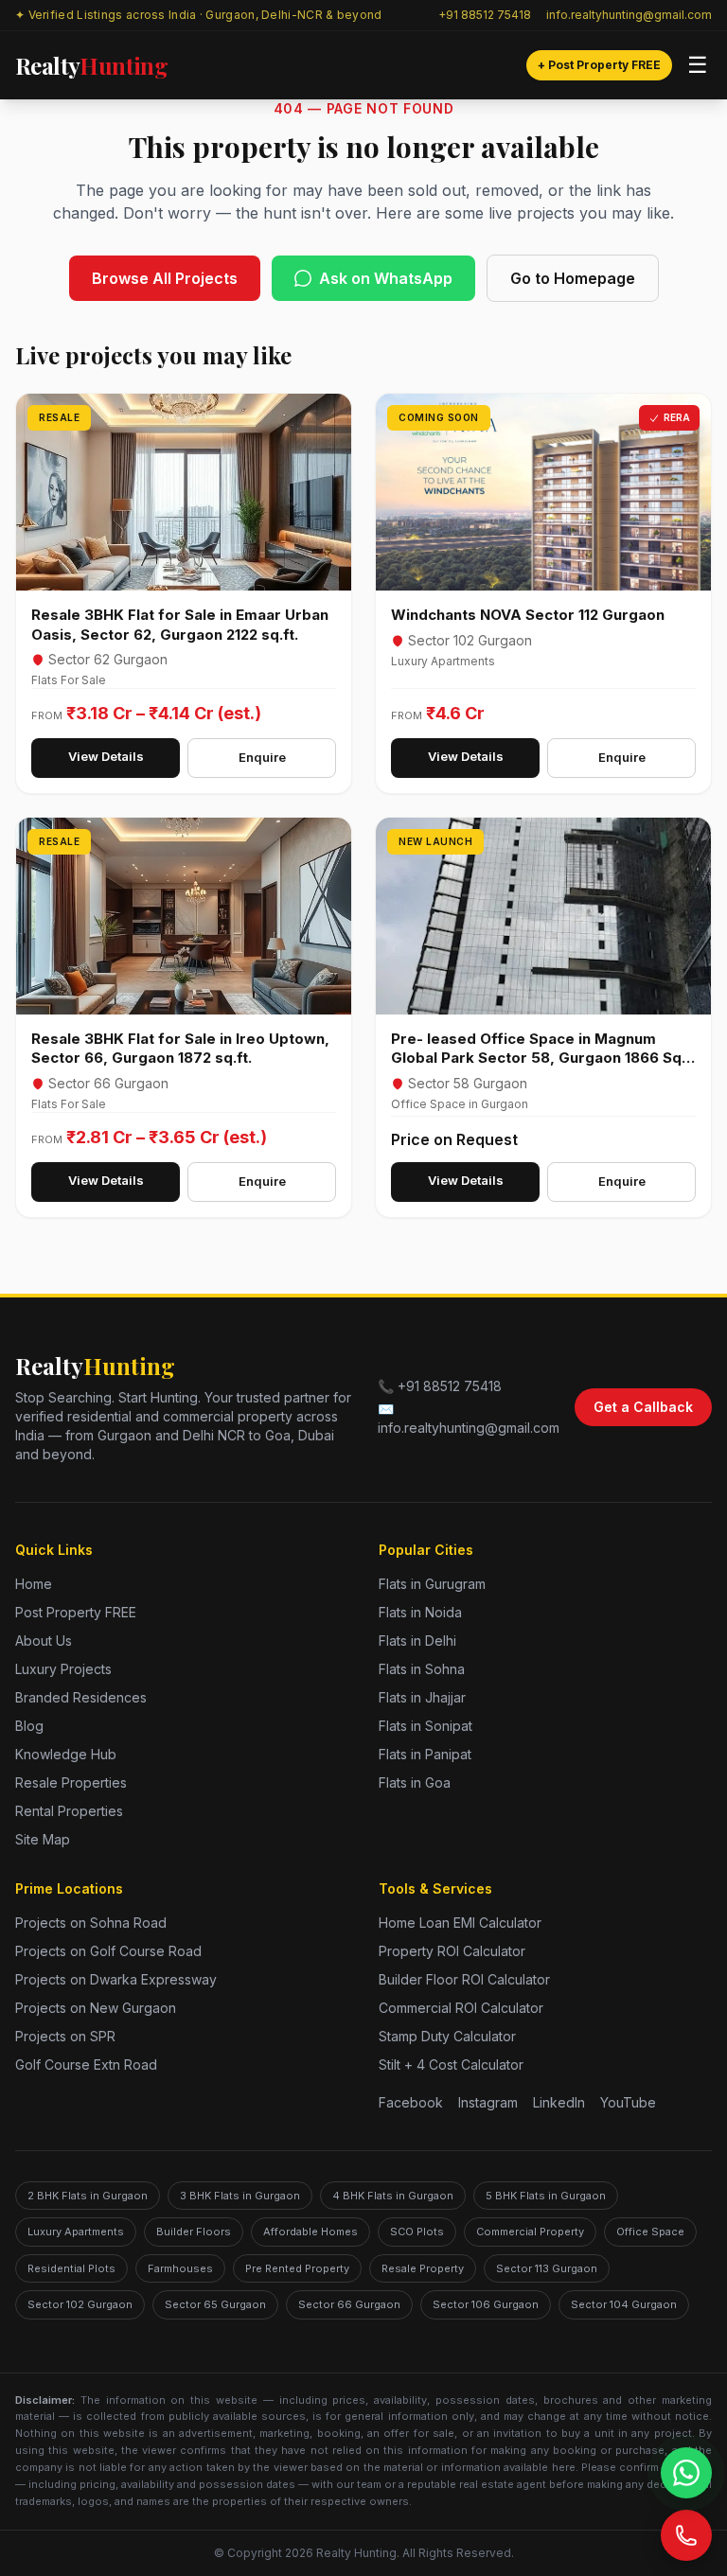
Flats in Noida (420, 1612)
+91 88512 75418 (485, 15)
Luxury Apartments (76, 2232)
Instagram (488, 2102)
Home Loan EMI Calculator (460, 1923)
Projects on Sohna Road (91, 1923)
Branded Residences (81, 1697)
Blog (29, 1726)
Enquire (262, 757)
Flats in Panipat (425, 1754)
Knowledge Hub (66, 1754)
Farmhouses (180, 2268)
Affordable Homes (310, 2232)
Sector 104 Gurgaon (624, 2304)
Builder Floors (194, 2232)
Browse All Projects (165, 278)
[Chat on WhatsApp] (686, 2473)
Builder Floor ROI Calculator (464, 1979)
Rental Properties (69, 1811)
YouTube (628, 2102)
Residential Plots (71, 2268)
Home (34, 1584)
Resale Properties (71, 1782)
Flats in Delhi (417, 1641)
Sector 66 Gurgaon (349, 2304)
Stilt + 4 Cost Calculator (451, 2064)
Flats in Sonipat (426, 1726)
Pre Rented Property (297, 2268)
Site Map (43, 1839)
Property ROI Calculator (452, 1951)
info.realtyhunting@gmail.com (629, 15)
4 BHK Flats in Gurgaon (393, 2196)
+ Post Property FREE (599, 65)
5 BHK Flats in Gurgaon (546, 2196)
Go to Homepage (573, 278)
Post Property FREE (76, 1612)
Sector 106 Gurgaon (486, 2304)
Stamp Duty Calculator (447, 2036)
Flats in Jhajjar (422, 1697)
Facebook (411, 2102)
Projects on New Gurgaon (96, 2008)
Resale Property (423, 2268)
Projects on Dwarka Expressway (116, 1979)
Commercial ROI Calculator (461, 2008)
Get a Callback (643, 1407)
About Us (44, 1641)
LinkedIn (559, 2102)
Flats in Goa (415, 1782)
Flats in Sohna (422, 1669)
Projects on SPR (65, 2036)
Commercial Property (530, 2232)
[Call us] (686, 2535)
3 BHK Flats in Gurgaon (240, 2196)
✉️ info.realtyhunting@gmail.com (469, 1418)
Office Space (650, 2232)
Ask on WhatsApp (386, 278)
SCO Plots (417, 2232)
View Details (106, 756)
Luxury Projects (63, 1669)
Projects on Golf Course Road (108, 1951)
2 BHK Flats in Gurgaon (88, 2196)
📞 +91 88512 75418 (440, 1386)
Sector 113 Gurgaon (547, 2268)
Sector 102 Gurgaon (80, 2304)
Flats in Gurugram (432, 1584)
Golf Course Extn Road (86, 2064)
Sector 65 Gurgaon (215, 2304)
